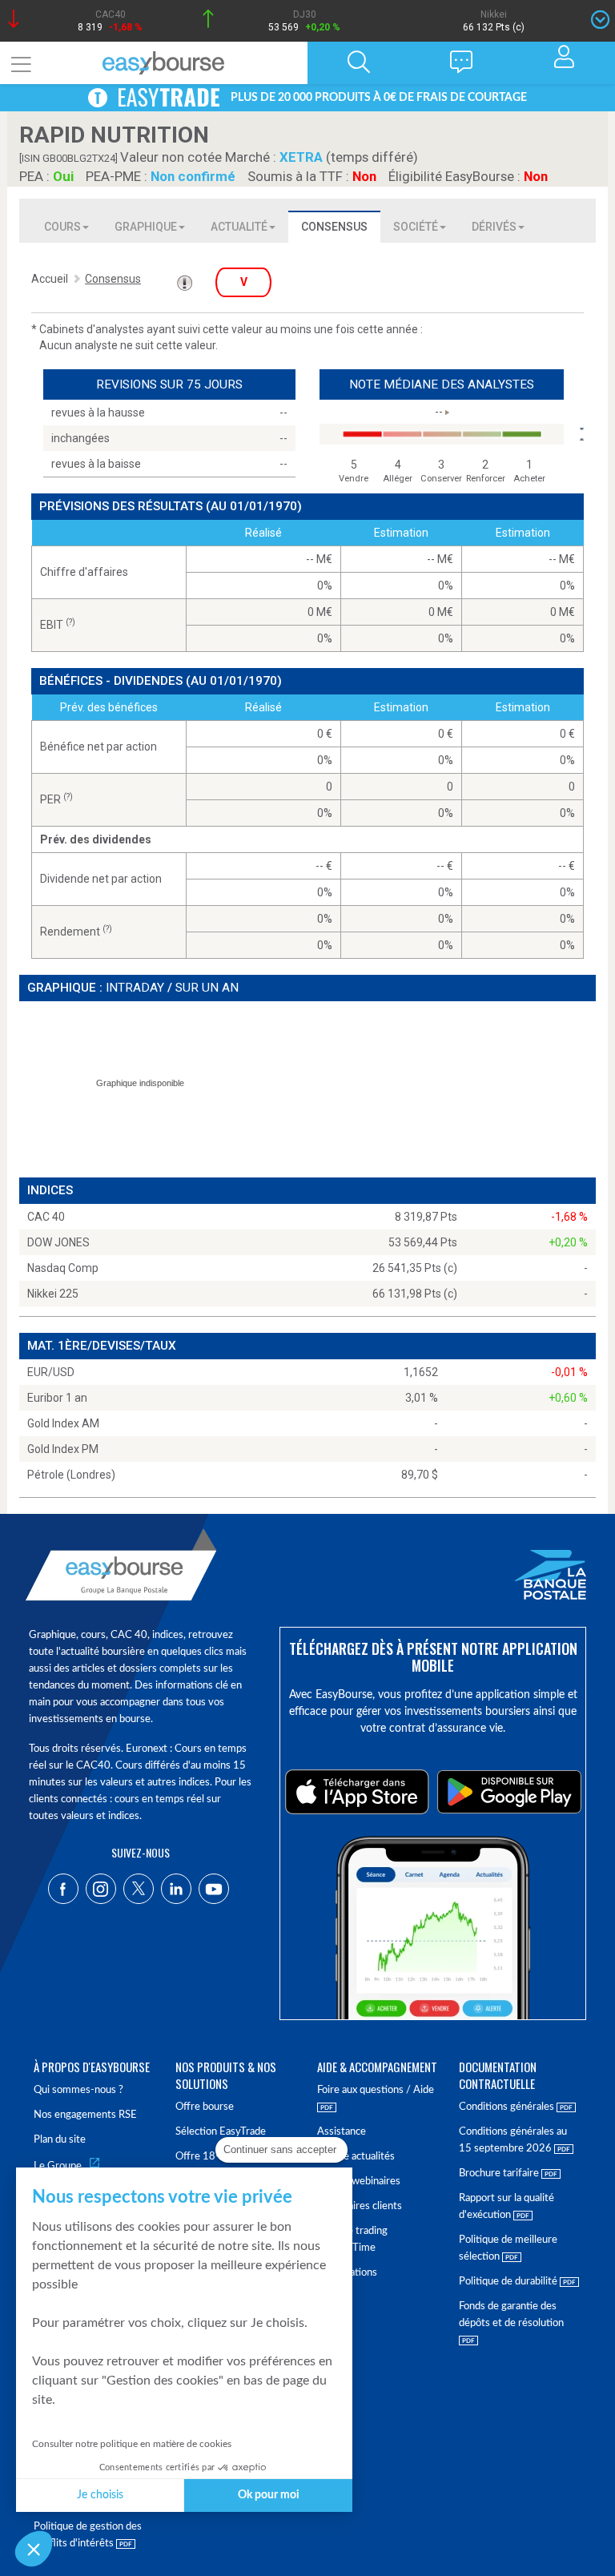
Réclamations (347, 2273)
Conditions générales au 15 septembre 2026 (513, 2140)
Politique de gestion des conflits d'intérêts (88, 2535)
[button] (34, 2549)
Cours (62, 227)
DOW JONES (58, 1242)
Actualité (239, 227)
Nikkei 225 (53, 1294)
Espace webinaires (359, 2182)
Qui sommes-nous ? (78, 2090)
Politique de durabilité (509, 2282)
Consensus (334, 227)
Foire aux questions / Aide (376, 2090)
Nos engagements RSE (85, 2115)
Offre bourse (205, 2107)
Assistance (342, 2132)
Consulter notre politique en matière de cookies (132, 2444)
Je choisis (100, 2495)
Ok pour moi (269, 2495)
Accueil (50, 279)
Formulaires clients (360, 2206)
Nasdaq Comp (63, 1268)
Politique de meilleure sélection (508, 2248)
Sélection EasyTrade (221, 2132)
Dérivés (494, 227)
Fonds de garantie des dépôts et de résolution (511, 2315)
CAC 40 (46, 1217)
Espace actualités (356, 2157)
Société (416, 227)
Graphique (146, 227)
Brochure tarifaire (500, 2173)
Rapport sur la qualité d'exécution (506, 2207)
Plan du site (60, 2140)
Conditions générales (508, 2107)
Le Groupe (58, 2166)
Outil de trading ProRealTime (352, 2240)
